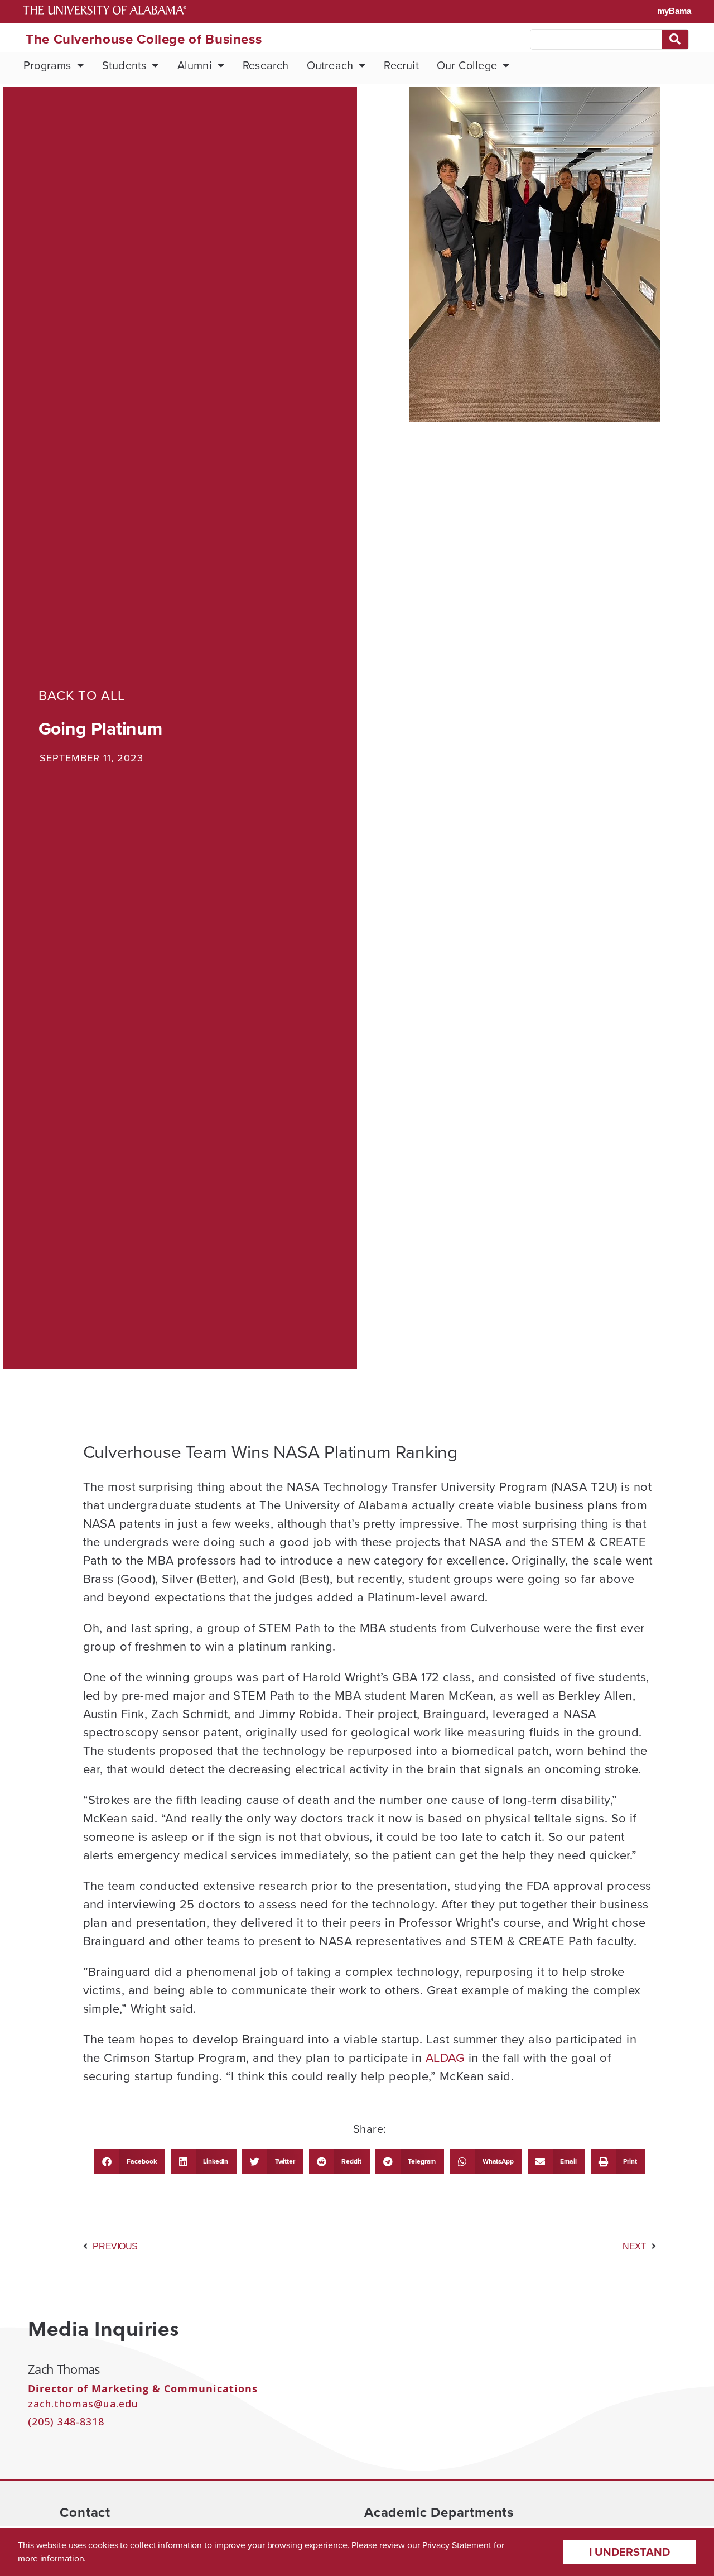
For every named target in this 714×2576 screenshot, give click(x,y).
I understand (629, 2552)
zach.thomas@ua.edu (83, 2404)
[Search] (675, 39)
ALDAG (445, 2058)
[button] (130, 2162)
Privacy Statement (457, 2545)
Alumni (195, 65)
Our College (467, 65)
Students (124, 65)
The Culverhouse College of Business (144, 39)
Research (266, 65)
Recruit (401, 65)
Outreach (330, 65)
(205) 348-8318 (66, 2421)
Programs (47, 65)
